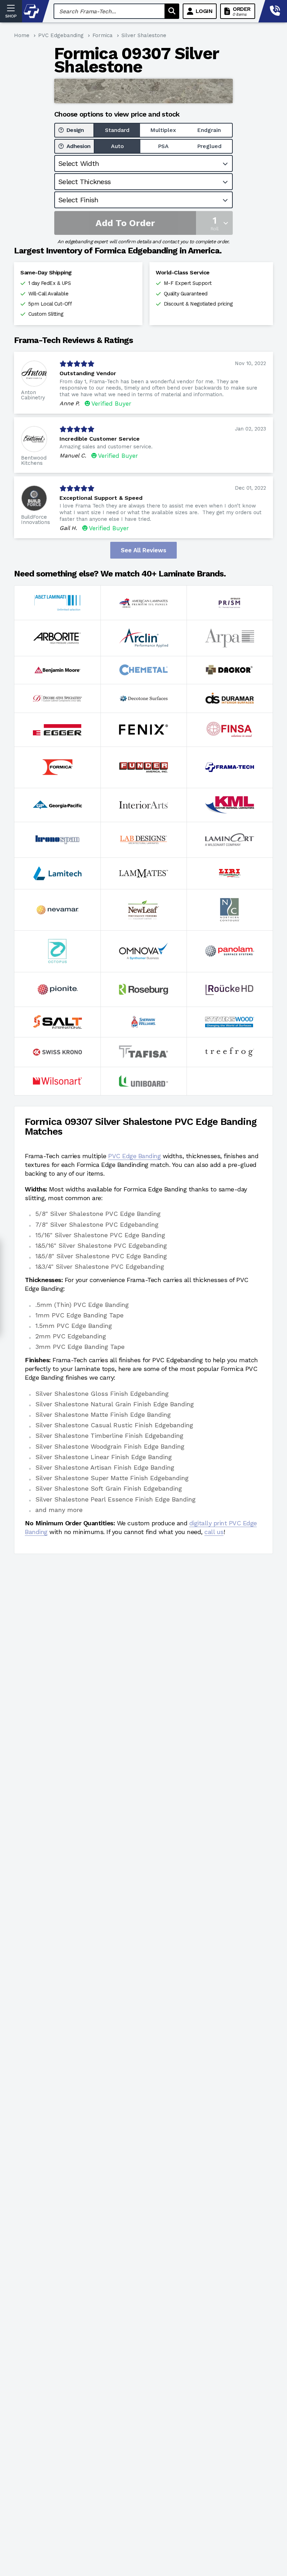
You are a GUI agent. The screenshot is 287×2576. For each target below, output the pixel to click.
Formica (103, 35)
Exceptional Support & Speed (101, 498)
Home (22, 35)
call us (214, 1532)
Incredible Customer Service (100, 439)
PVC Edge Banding (134, 1156)
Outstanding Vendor (88, 373)
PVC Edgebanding (61, 35)
